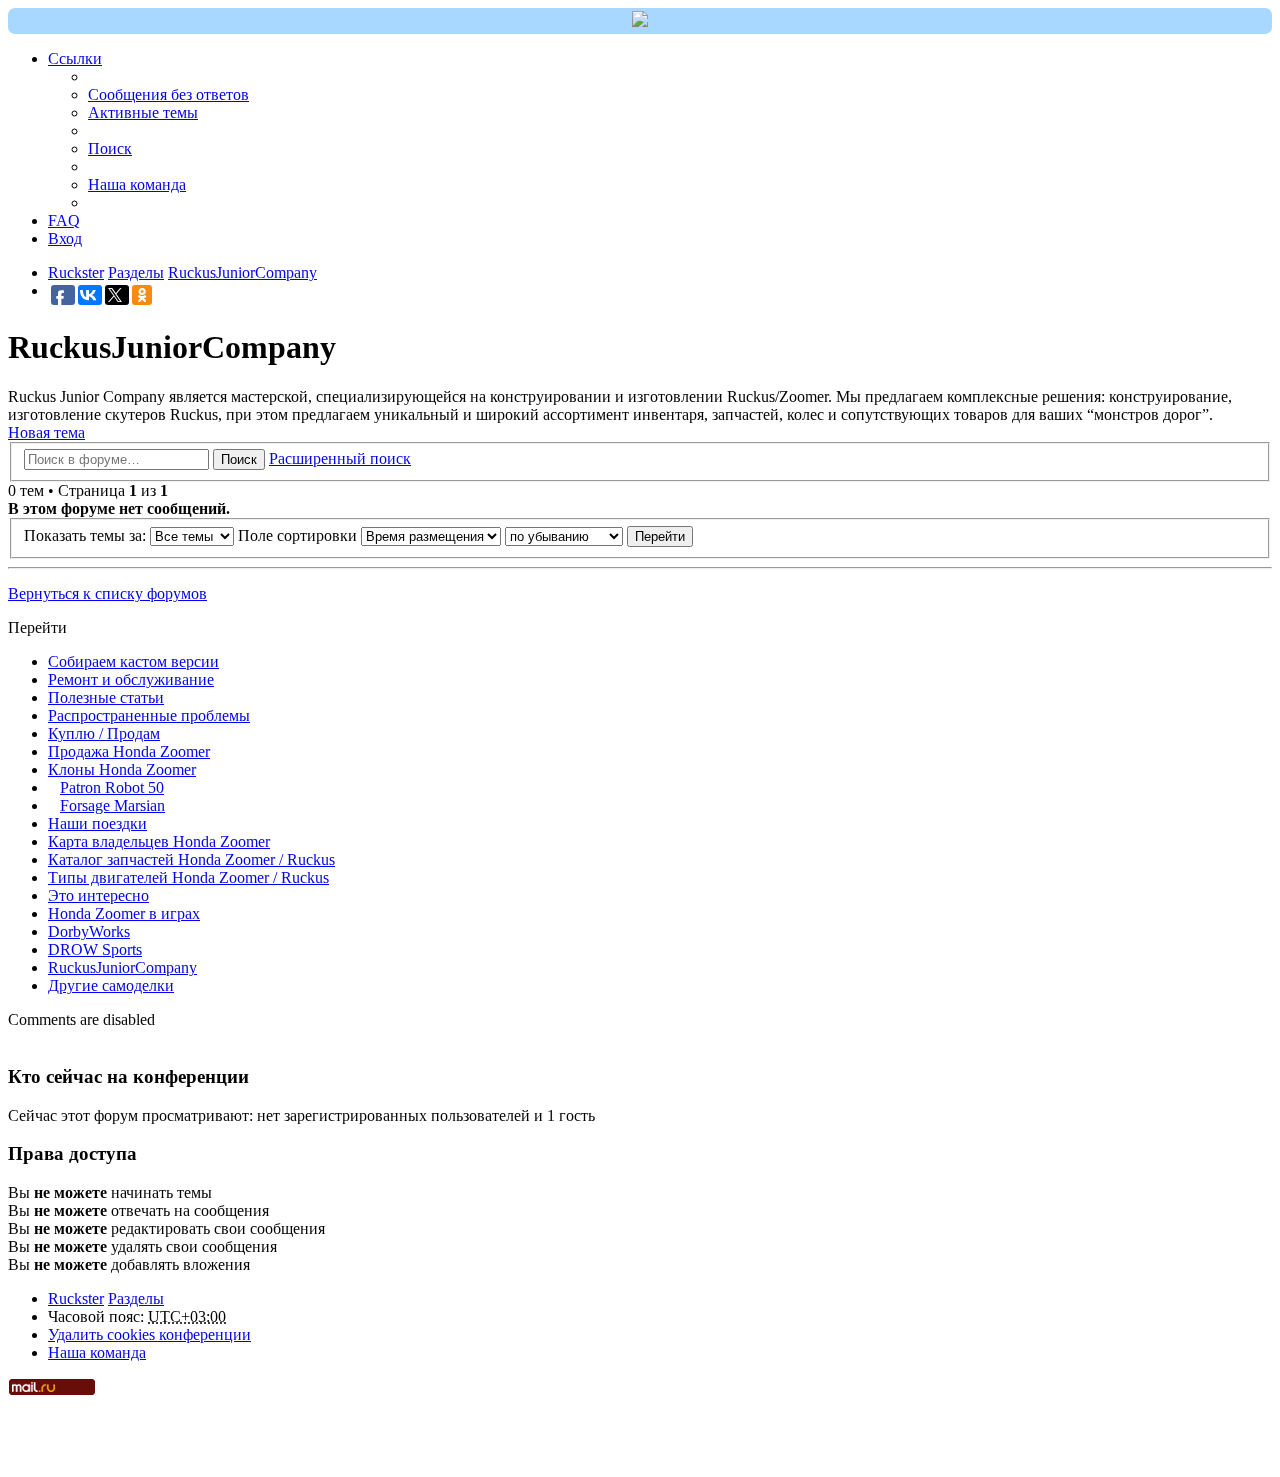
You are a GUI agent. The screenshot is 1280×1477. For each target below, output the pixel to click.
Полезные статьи (106, 697)
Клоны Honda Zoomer (122, 769)
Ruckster (76, 1298)
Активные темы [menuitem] (143, 112)
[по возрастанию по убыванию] (564, 535)
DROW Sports (95, 949)
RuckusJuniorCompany (122, 967)
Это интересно (98, 895)
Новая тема (46, 432)
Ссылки (75, 58)
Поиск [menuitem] (110, 148)
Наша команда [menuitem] (137, 184)
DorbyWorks (89, 931)
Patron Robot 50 (112, 787)
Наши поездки (97, 823)
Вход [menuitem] (65, 238)
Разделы (136, 1298)
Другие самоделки (111, 985)
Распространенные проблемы (149, 715)
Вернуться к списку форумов (107, 593)
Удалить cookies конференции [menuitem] (149, 1334)
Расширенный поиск (340, 458)
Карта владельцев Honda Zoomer (159, 841)
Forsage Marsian (112, 805)
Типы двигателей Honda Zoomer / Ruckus (188, 877)
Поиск (239, 459)
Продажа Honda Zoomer (129, 751)
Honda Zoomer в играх (124, 913)
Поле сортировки (299, 535)
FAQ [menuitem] (64, 220)
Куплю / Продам (104, 733)
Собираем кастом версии (133, 661)
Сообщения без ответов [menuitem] (168, 94)
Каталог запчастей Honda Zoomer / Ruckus (191, 859)
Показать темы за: (87, 535)
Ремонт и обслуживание (131, 679)
